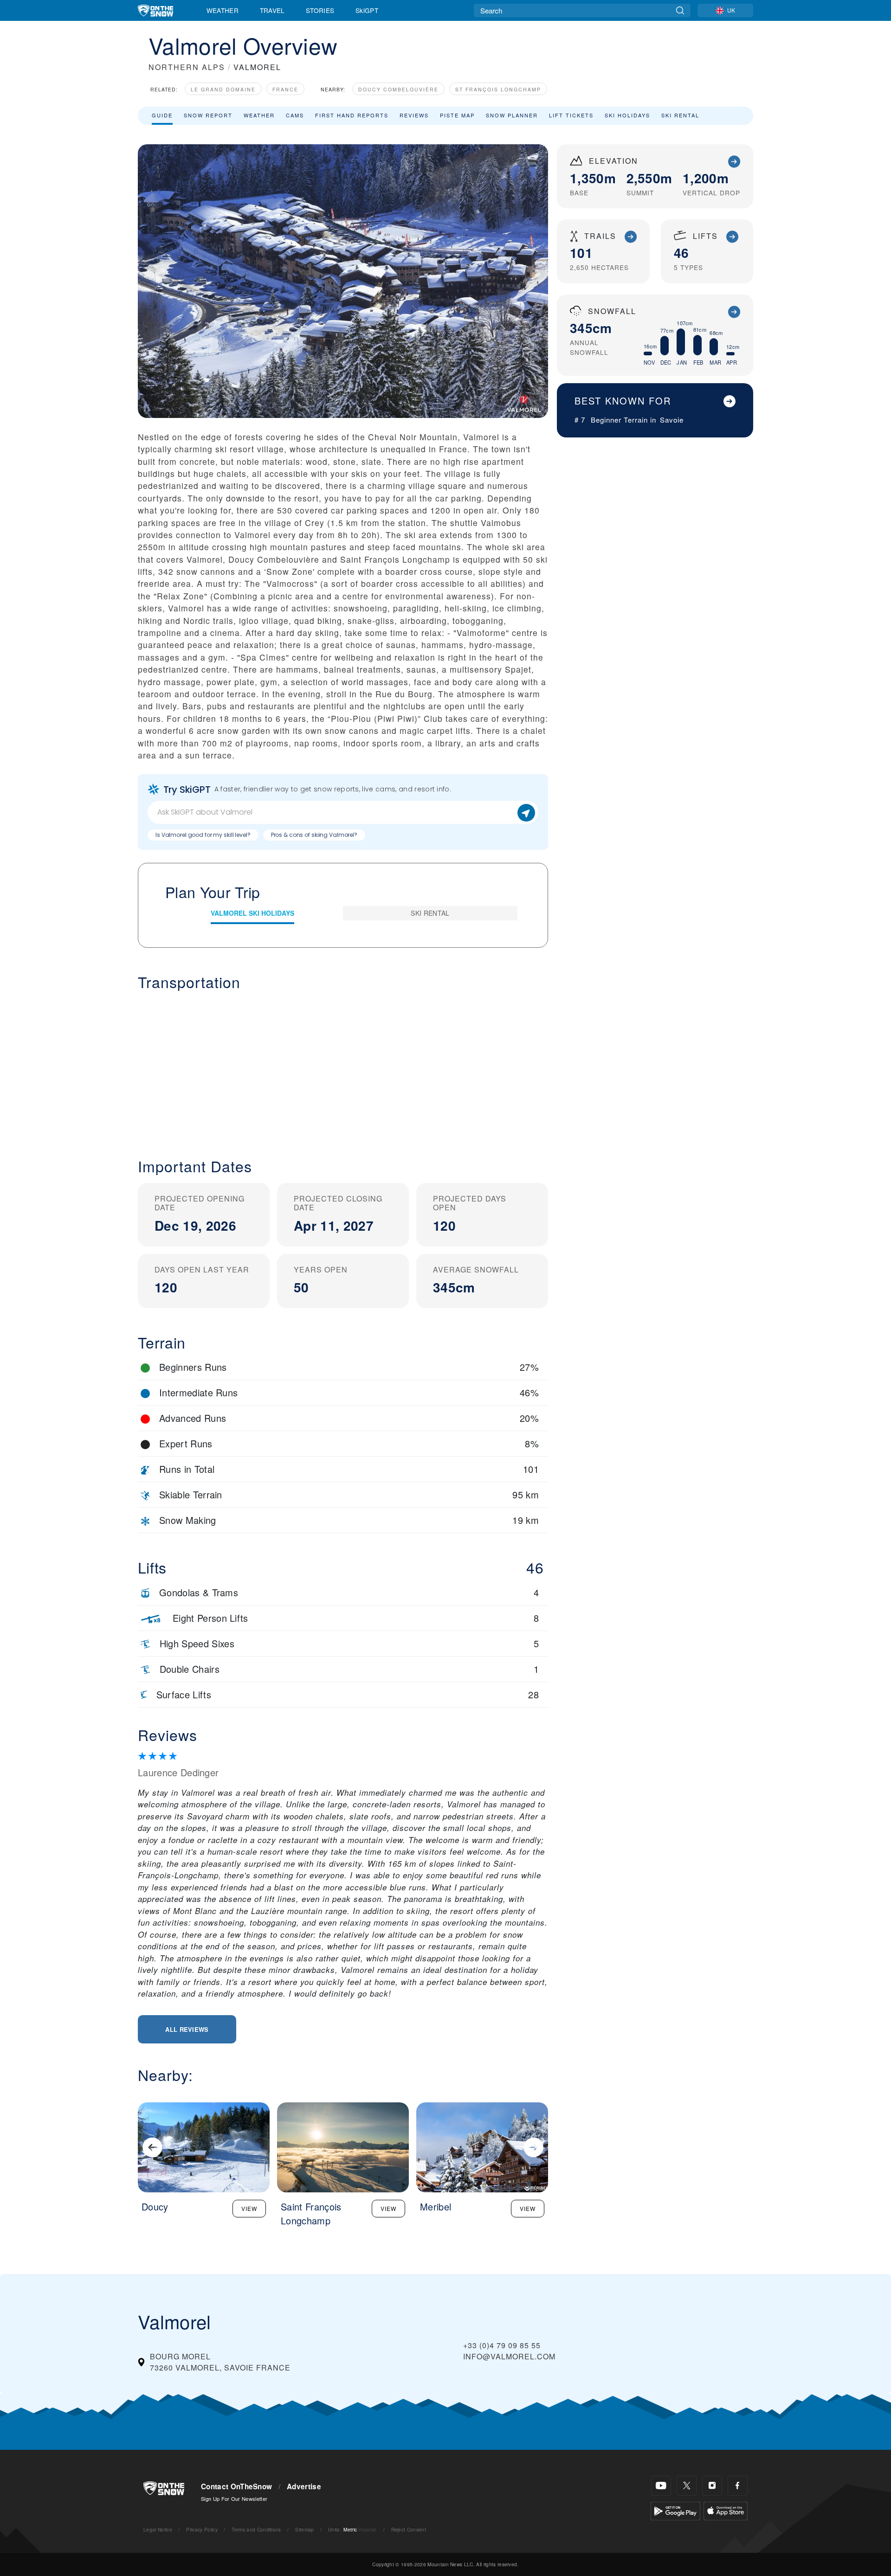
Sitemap (304, 2529)
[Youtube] (661, 2486)
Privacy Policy (202, 2529)
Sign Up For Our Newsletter (234, 2499)
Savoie (672, 420)
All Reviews (187, 2029)
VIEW (249, 2208)
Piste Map (457, 115)
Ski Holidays (627, 115)
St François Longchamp (498, 89)
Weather (223, 10)
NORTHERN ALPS (187, 67)
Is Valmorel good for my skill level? (203, 835)
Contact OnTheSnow (236, 2486)
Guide (162, 115)
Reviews (414, 115)
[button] (343, 1067)
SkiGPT (367, 10)
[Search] (680, 10)
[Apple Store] (726, 2510)
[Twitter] (687, 2486)
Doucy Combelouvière (398, 89)
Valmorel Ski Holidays (252, 913)
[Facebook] (738, 2486)
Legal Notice (158, 2529)
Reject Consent (409, 2529)
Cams (295, 115)
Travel (272, 10)
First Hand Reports (352, 115)
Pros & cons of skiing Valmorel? (314, 835)
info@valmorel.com (509, 2356)
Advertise (304, 2486)
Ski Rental (680, 115)
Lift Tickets (571, 115)
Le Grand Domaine (223, 89)
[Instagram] (712, 2486)
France (285, 89)
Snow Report (208, 115)
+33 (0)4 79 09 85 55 (502, 2345)
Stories (320, 10)
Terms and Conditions (256, 2529)
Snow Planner (512, 115)
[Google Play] (675, 2510)
